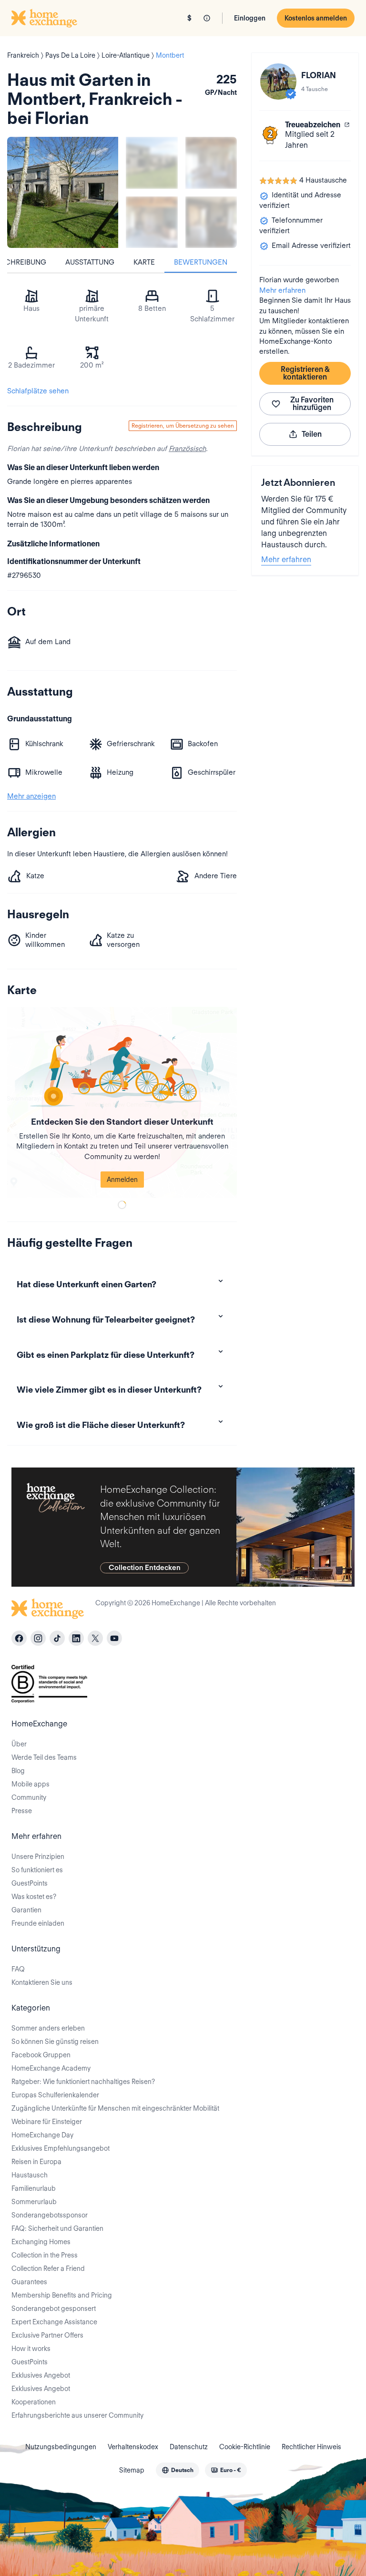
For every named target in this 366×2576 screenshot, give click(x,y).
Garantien (26, 1910)
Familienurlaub (34, 2188)
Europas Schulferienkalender (55, 2095)
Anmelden (122, 1180)
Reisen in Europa (36, 2162)
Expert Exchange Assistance (54, 2322)
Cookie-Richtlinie (245, 2447)
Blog (18, 1771)
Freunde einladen (38, 1923)
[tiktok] (57, 1638)
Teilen (312, 434)
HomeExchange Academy (51, 2068)
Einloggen (250, 18)
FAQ (18, 1969)
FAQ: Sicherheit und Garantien (57, 2228)
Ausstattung (90, 262)
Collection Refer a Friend (48, 2268)
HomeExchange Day (42, 2135)
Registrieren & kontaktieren (305, 373)
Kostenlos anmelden (316, 18)
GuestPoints (30, 1883)
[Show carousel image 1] (152, 163)
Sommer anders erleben (48, 2028)
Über (19, 1744)
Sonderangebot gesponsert (54, 2309)
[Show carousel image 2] (211, 163)
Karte (144, 262)
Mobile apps (30, 1784)
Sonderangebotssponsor (50, 2215)
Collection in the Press (45, 2255)
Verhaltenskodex (133, 2447)
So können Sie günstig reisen (55, 2042)
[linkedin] (76, 1638)
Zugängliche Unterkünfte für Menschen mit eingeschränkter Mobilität (115, 2108)
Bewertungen (201, 262)
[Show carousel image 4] (211, 222)
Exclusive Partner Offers (47, 2335)
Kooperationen (34, 2402)
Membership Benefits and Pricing (62, 2295)
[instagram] (38, 1638)
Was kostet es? (34, 1897)
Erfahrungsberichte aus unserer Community (77, 2415)
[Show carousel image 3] (152, 222)
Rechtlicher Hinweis (311, 2447)
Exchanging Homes (41, 2242)
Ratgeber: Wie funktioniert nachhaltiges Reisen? (83, 2082)
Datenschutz (189, 2447)
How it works (31, 2349)
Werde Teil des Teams (44, 1757)
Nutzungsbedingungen (61, 2447)
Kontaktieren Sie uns (42, 1982)
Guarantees (29, 2282)
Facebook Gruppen (41, 2055)
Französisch (187, 449)
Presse (22, 1811)
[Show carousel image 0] (63, 192)
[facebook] (19, 1638)
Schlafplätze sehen (38, 391)
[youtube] (114, 1638)
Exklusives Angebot (41, 2375)
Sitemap (132, 2470)
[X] (95, 1638)
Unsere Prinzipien (38, 1857)
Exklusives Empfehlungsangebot (61, 2148)
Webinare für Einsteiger (47, 2122)
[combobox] (178, 2470)
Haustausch (30, 2175)
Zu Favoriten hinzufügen (312, 404)
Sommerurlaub (34, 2202)
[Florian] (278, 82)
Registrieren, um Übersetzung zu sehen (183, 426)
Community (29, 1797)
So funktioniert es (37, 1870)
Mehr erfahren (282, 290)
